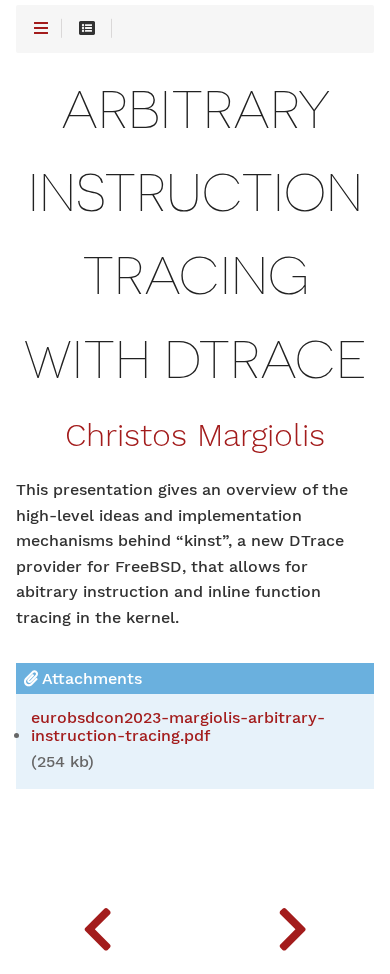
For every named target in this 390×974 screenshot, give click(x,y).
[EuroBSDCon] (97, 924)
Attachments (90, 678)
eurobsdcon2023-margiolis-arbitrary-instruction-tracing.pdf (178, 727)
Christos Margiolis (195, 436)
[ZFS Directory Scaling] (292, 924)
